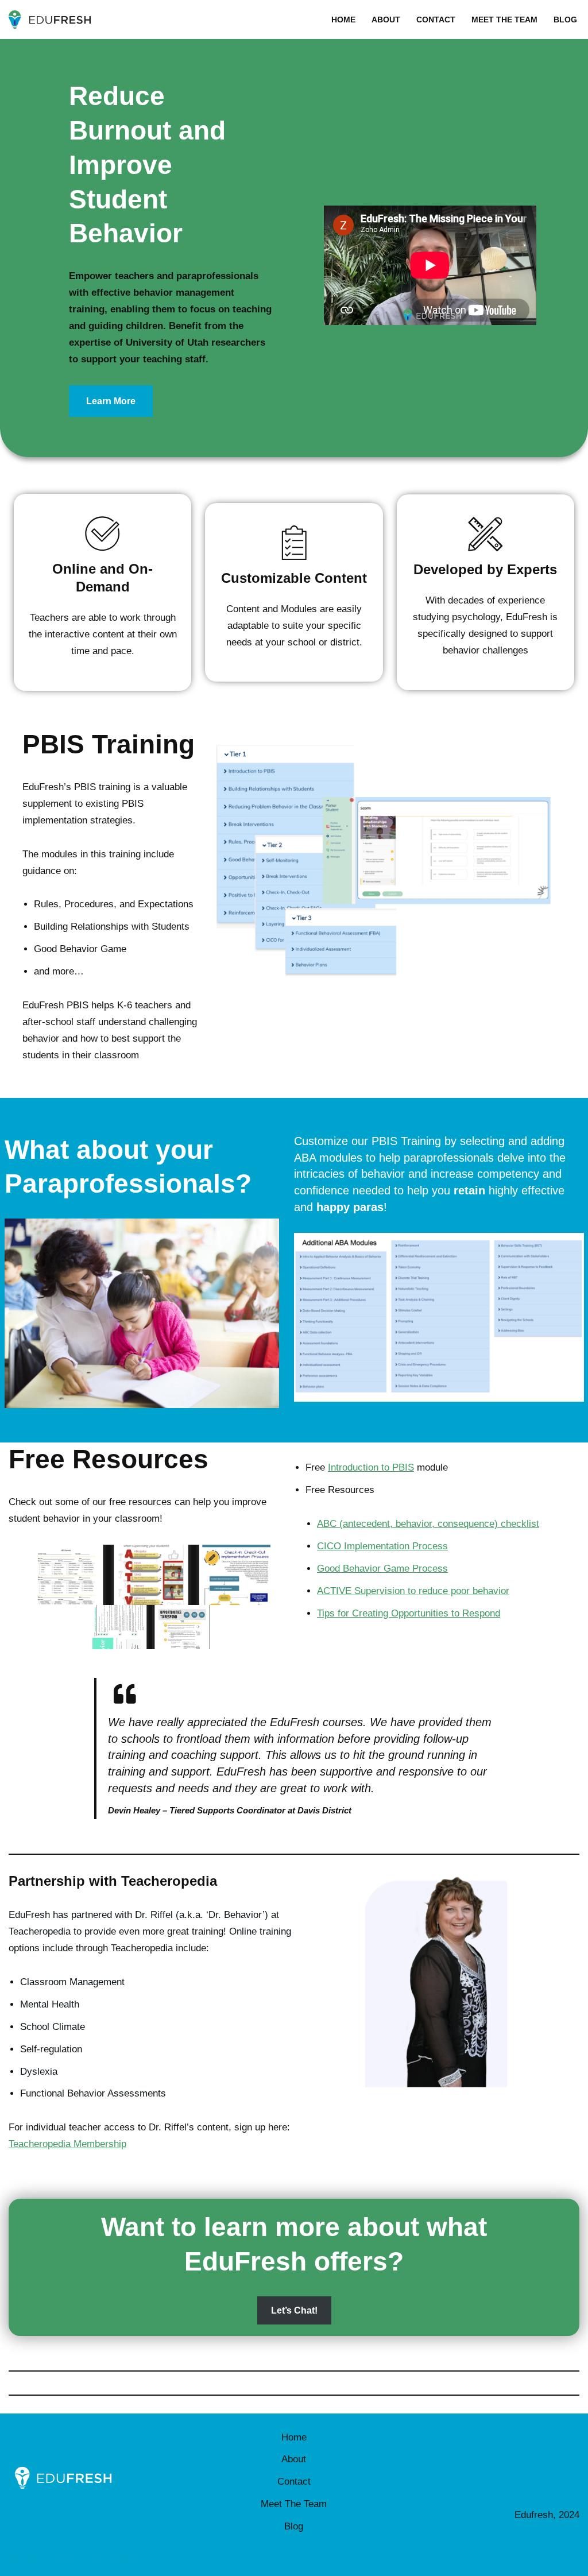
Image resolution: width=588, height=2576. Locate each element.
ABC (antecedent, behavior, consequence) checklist (428, 1524)
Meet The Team (504, 20)
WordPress (117, 2560)
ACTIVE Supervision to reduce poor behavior (413, 1591)
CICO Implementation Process (382, 1546)
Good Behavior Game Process (382, 1569)
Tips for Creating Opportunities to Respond (409, 1613)
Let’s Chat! (294, 2310)
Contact (436, 20)
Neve (20, 2560)
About (386, 20)
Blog (565, 20)
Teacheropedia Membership (67, 2144)
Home (343, 20)
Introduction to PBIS (371, 1467)
